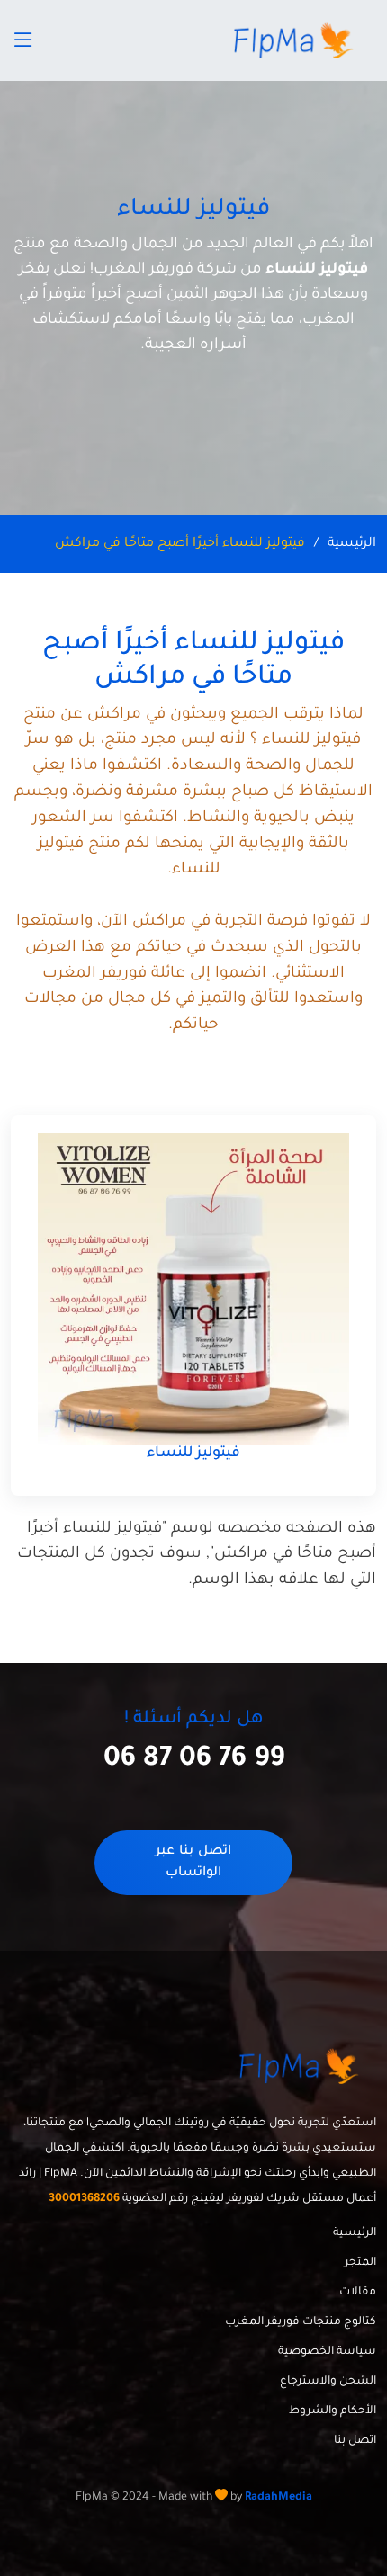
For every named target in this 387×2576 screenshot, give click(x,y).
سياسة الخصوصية (327, 2352)
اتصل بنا (355, 2441)
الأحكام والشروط (333, 2411)
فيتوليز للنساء (193, 1453)
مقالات (358, 2293)
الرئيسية (352, 544)
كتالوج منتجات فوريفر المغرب (301, 2322)
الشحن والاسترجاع (328, 2382)
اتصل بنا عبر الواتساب (193, 1863)
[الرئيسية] (296, 40)
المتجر (360, 2263)
